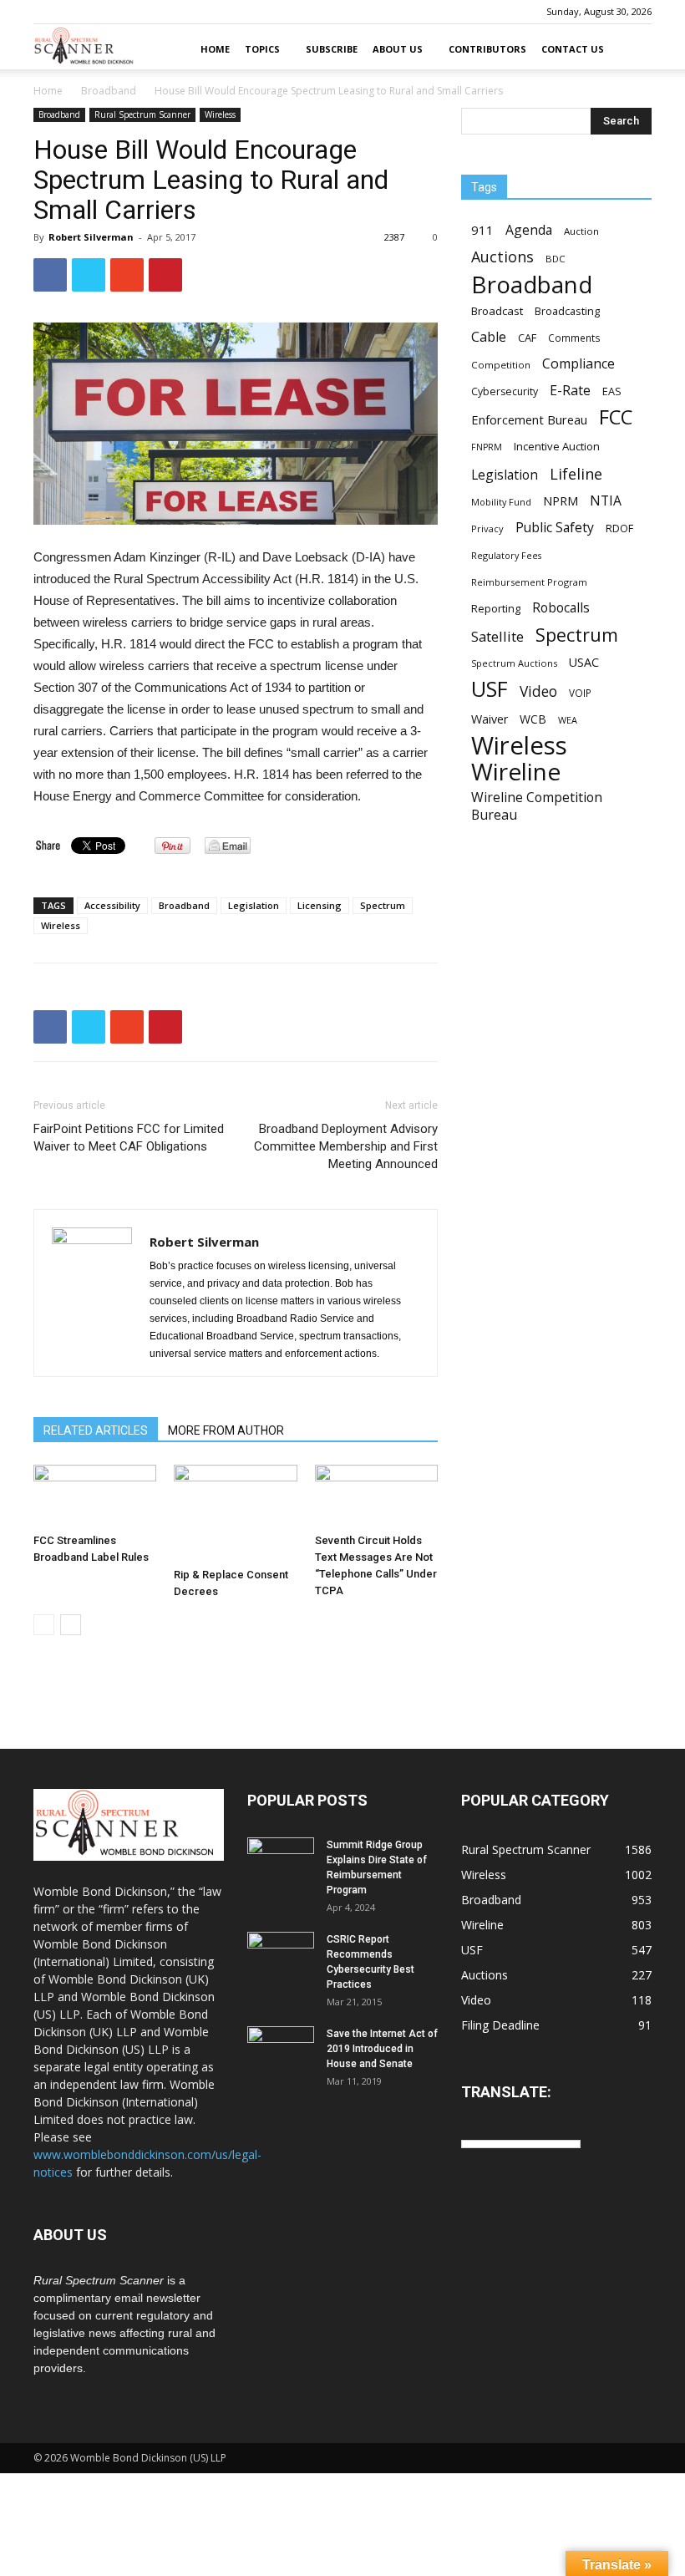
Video (538, 691)
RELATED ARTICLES (96, 1430)
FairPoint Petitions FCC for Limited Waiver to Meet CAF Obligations (129, 1138)
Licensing (320, 905)
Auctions (502, 257)
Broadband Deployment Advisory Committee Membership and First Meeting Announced (346, 1146)
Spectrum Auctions (514, 663)
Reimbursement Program (529, 582)
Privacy (487, 528)
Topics (262, 49)
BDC (555, 259)
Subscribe (332, 49)
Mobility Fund (501, 502)
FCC (616, 417)
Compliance (578, 364)
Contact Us (573, 49)
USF (490, 689)
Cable (489, 337)
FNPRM (487, 447)
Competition (501, 365)
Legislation (254, 905)
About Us (398, 49)
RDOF (619, 528)
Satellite (497, 636)
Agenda (529, 230)
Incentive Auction (557, 446)
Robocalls (561, 608)
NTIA (606, 501)
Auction (581, 231)
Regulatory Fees (506, 555)
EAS (612, 391)
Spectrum (383, 905)
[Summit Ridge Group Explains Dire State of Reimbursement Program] (281, 1860)
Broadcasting (567, 311)
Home (215, 49)
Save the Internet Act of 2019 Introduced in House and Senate (382, 2049)
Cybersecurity (505, 391)
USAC (584, 662)
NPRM (561, 501)
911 (482, 230)
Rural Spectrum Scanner (142, 114)
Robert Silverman (91, 237)
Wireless (220, 114)
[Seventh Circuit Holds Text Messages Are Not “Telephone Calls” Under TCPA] (376, 1496)
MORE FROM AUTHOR (226, 1430)
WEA (568, 720)
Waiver (490, 719)
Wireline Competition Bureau (537, 806)
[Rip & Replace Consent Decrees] (235, 1513)
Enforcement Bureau (529, 419)
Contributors (487, 49)
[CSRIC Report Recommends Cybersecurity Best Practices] (281, 1955)
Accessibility (112, 905)
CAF (527, 338)
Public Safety (555, 528)
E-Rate (570, 391)
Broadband (109, 91)
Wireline (516, 772)
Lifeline (576, 473)
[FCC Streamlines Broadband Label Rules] (95, 1496)
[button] (632, 50)
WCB (533, 719)
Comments (574, 338)
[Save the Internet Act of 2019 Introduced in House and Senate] (281, 2050)
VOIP (580, 693)
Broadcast (497, 311)
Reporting (496, 608)
